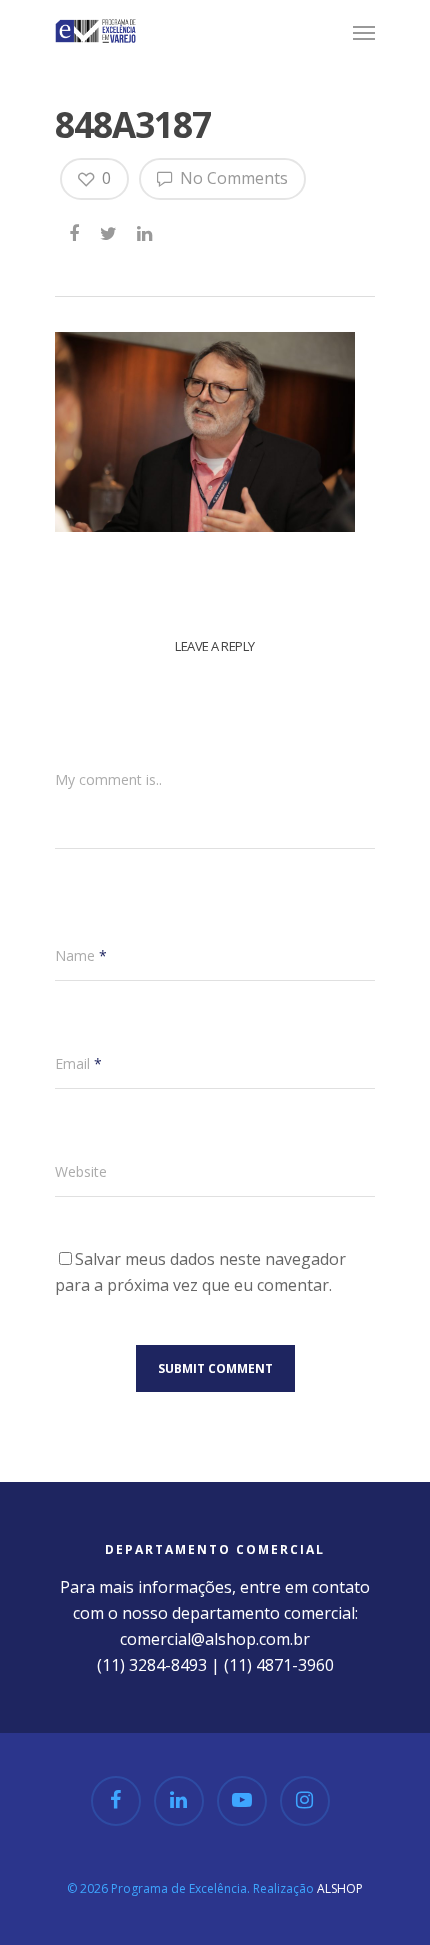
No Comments (232, 178)
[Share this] (75, 230)
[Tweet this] (109, 230)
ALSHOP (340, 1888)
